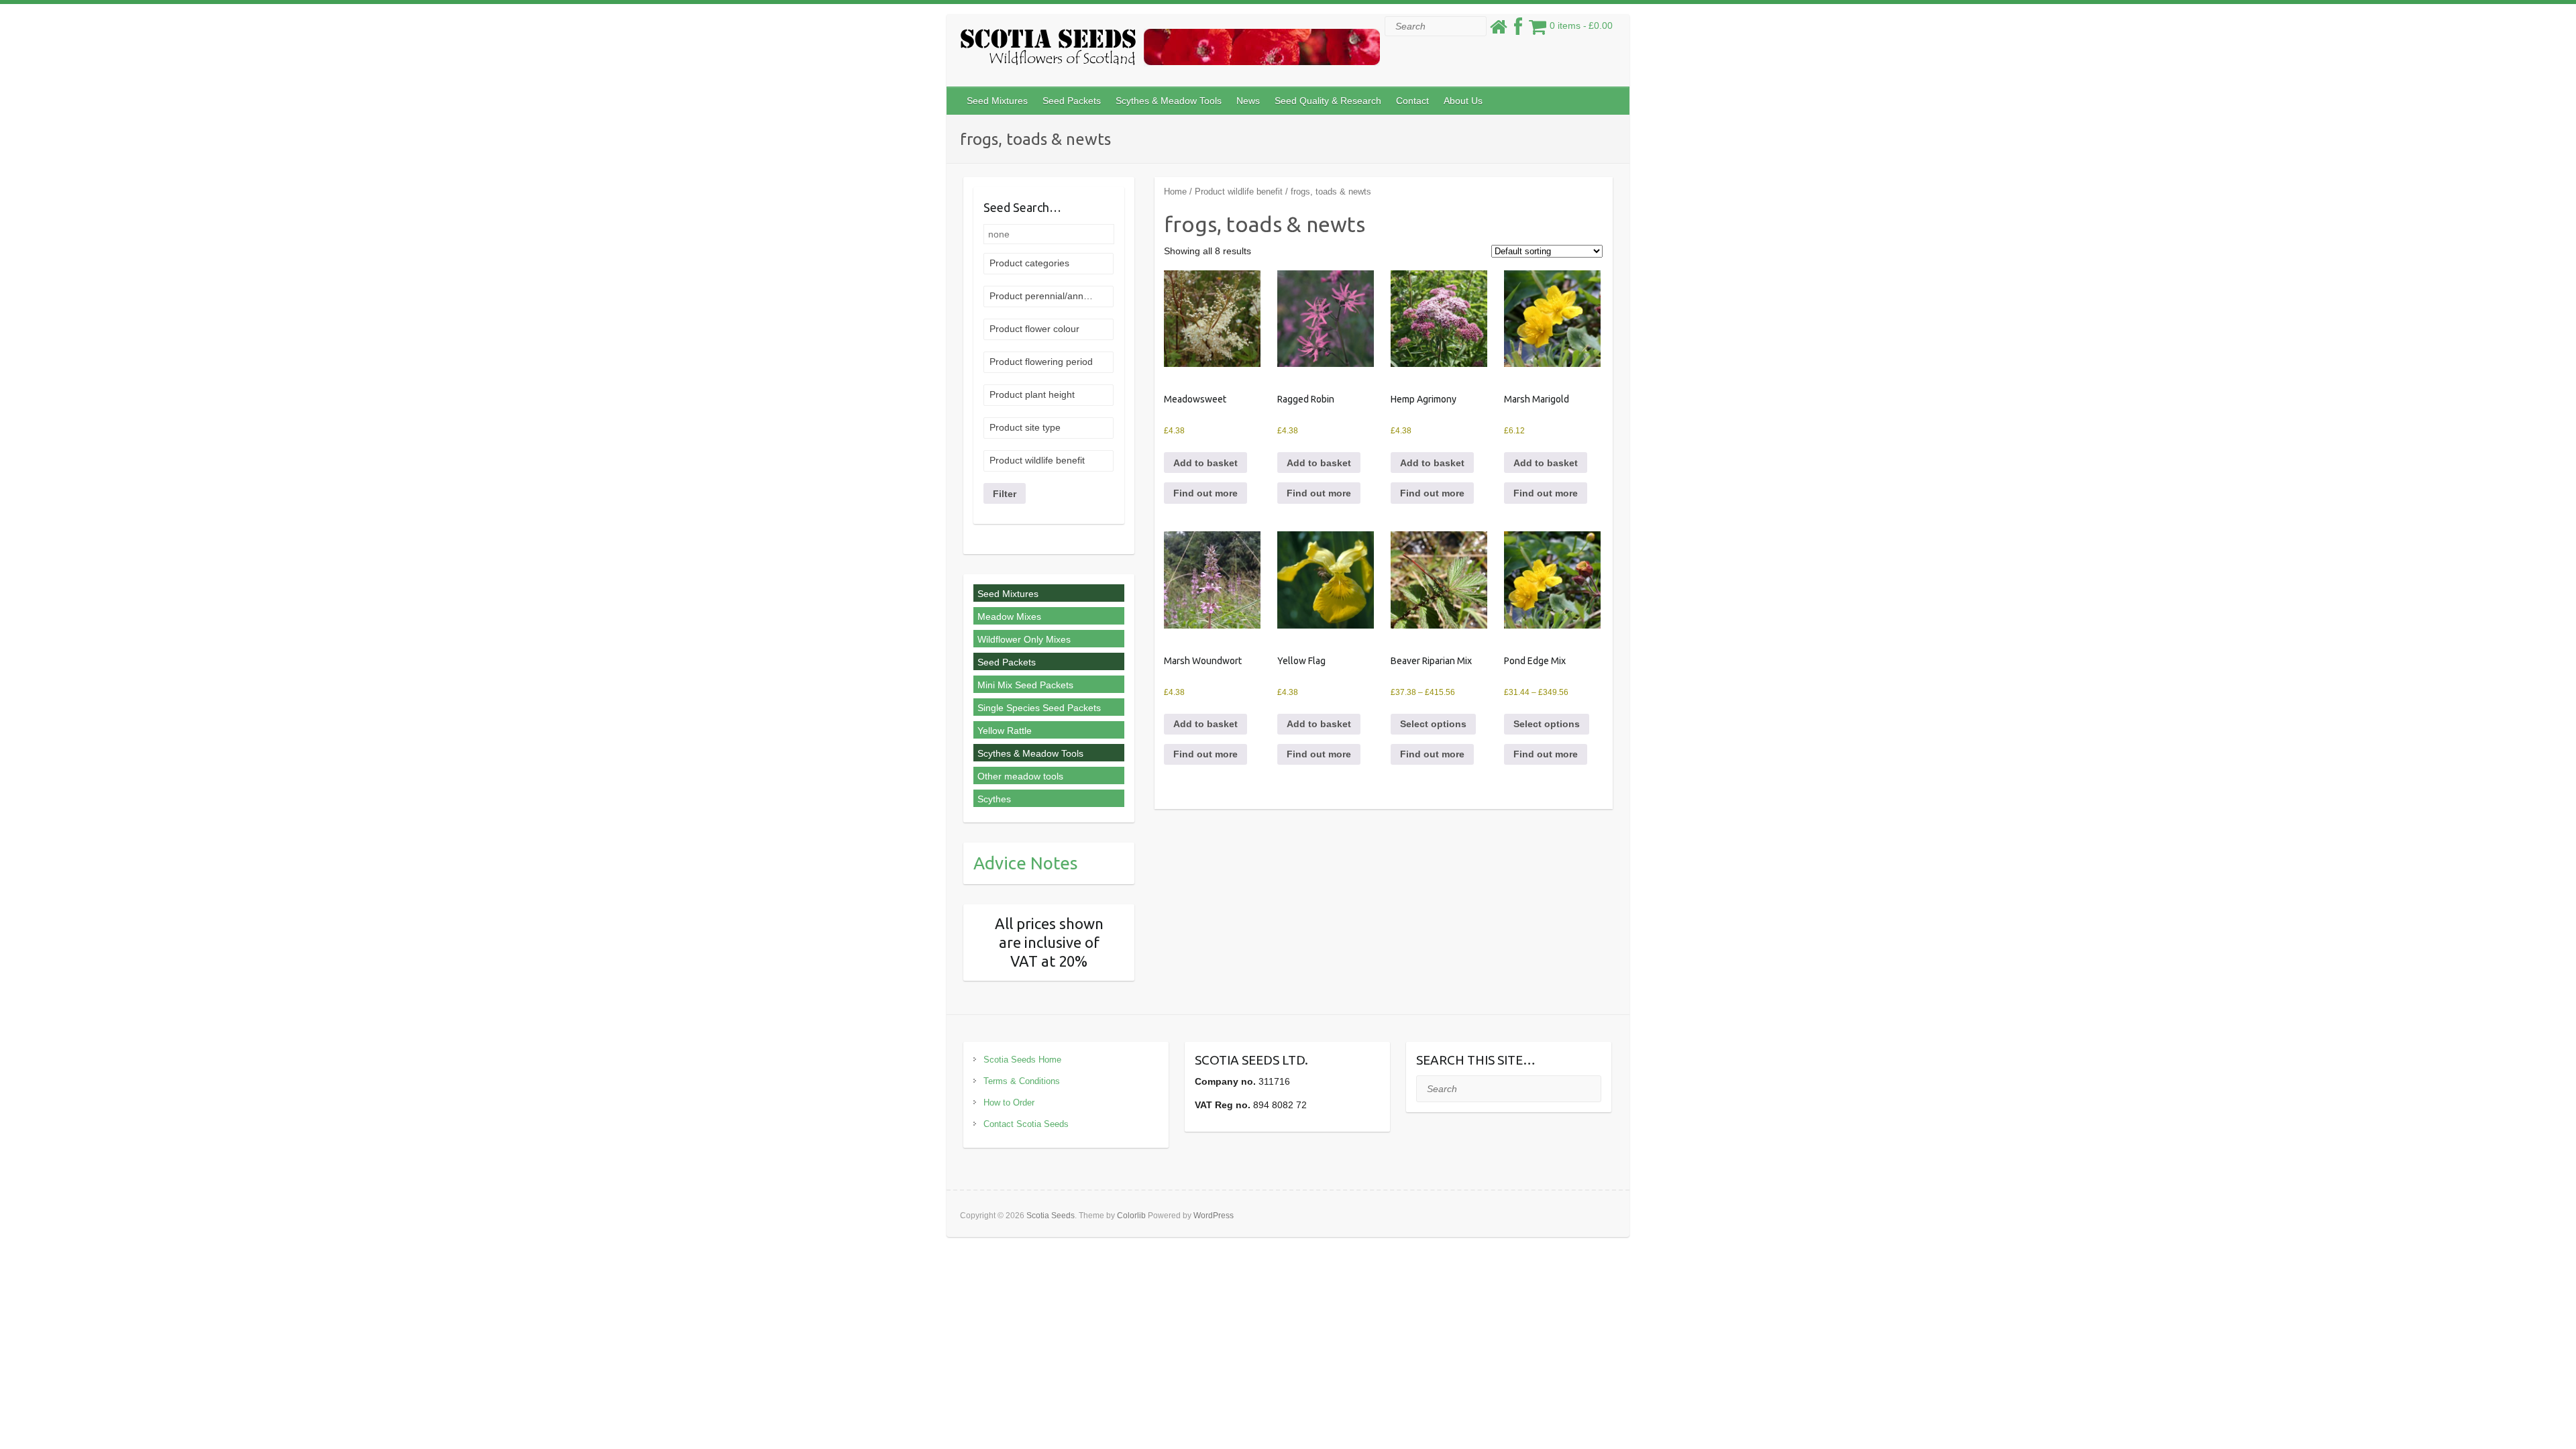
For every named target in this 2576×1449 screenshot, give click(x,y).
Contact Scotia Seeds (1026, 1124)
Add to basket (1205, 463)
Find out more (1205, 493)
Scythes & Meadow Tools (1169, 101)
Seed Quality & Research (1328, 101)
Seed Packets (1072, 101)
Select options (1433, 724)
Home (1175, 192)
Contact (1412, 101)
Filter (1005, 494)
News (1248, 101)
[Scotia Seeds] (1170, 50)
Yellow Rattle (1005, 731)
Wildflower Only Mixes (1024, 639)
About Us (1463, 101)
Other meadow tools (1020, 776)
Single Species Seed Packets (1039, 708)
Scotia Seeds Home (1022, 1060)
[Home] (1499, 30)
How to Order (1009, 1103)
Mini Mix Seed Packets (1025, 685)
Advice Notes (1026, 863)
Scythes (994, 799)
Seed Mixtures (997, 101)
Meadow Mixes (1009, 616)
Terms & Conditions (1022, 1081)
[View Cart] (1538, 30)
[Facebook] (1518, 30)
